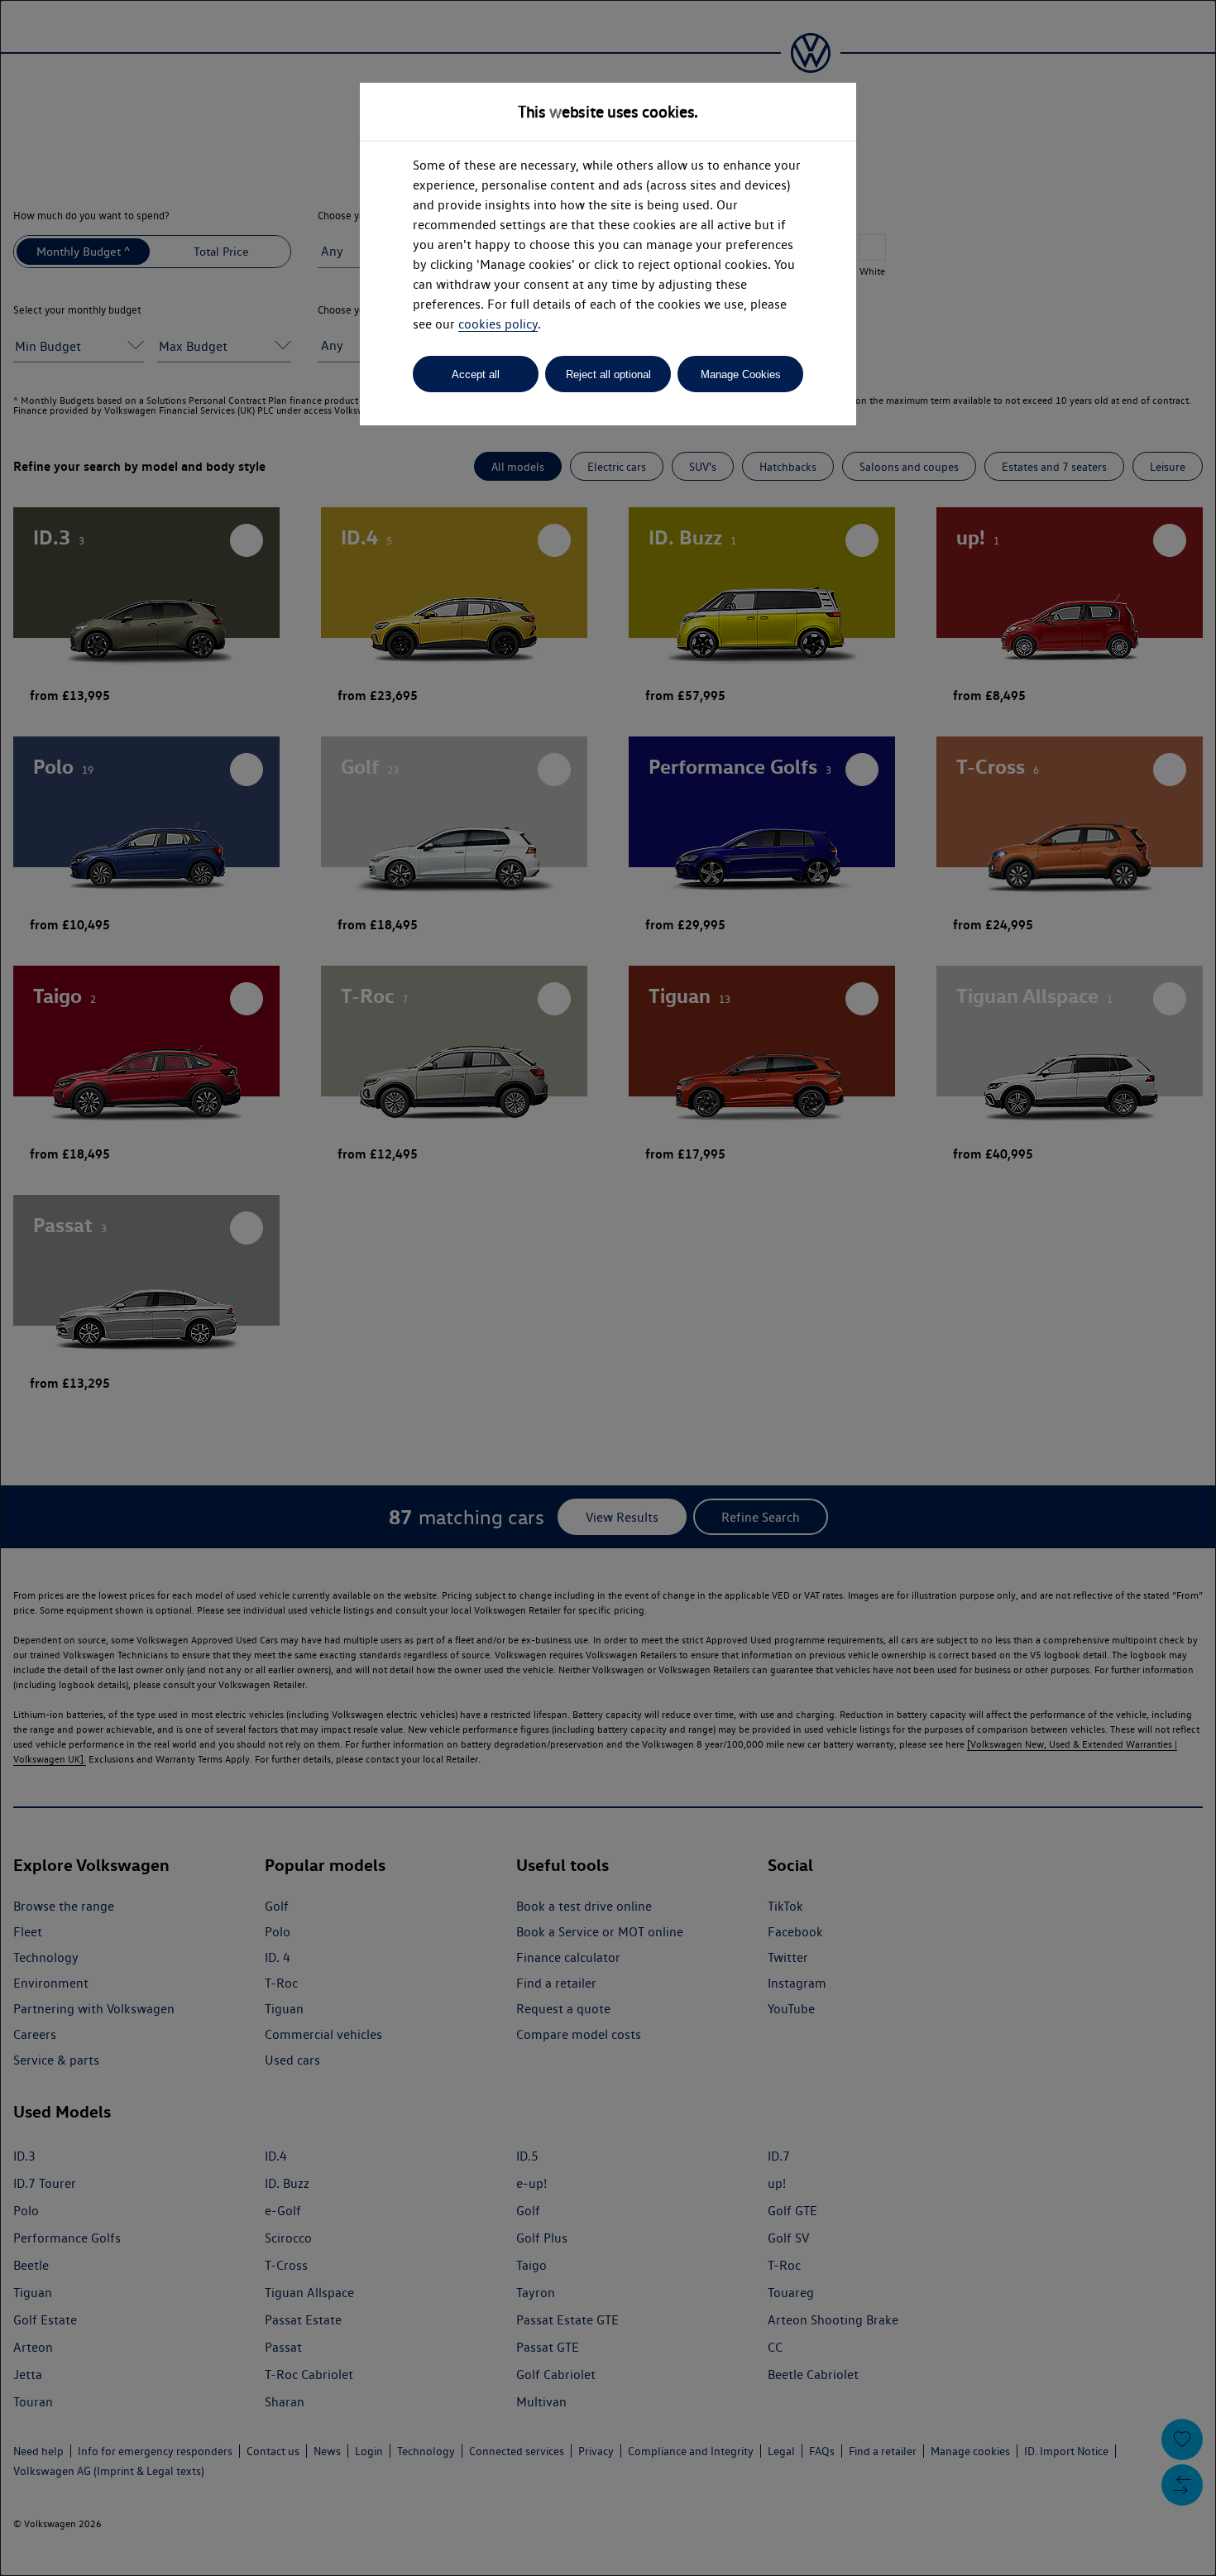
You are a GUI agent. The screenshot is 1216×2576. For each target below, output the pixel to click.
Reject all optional (608, 374)
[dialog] (608, 1288)
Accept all (476, 374)
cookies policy (498, 324)
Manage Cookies (741, 374)
